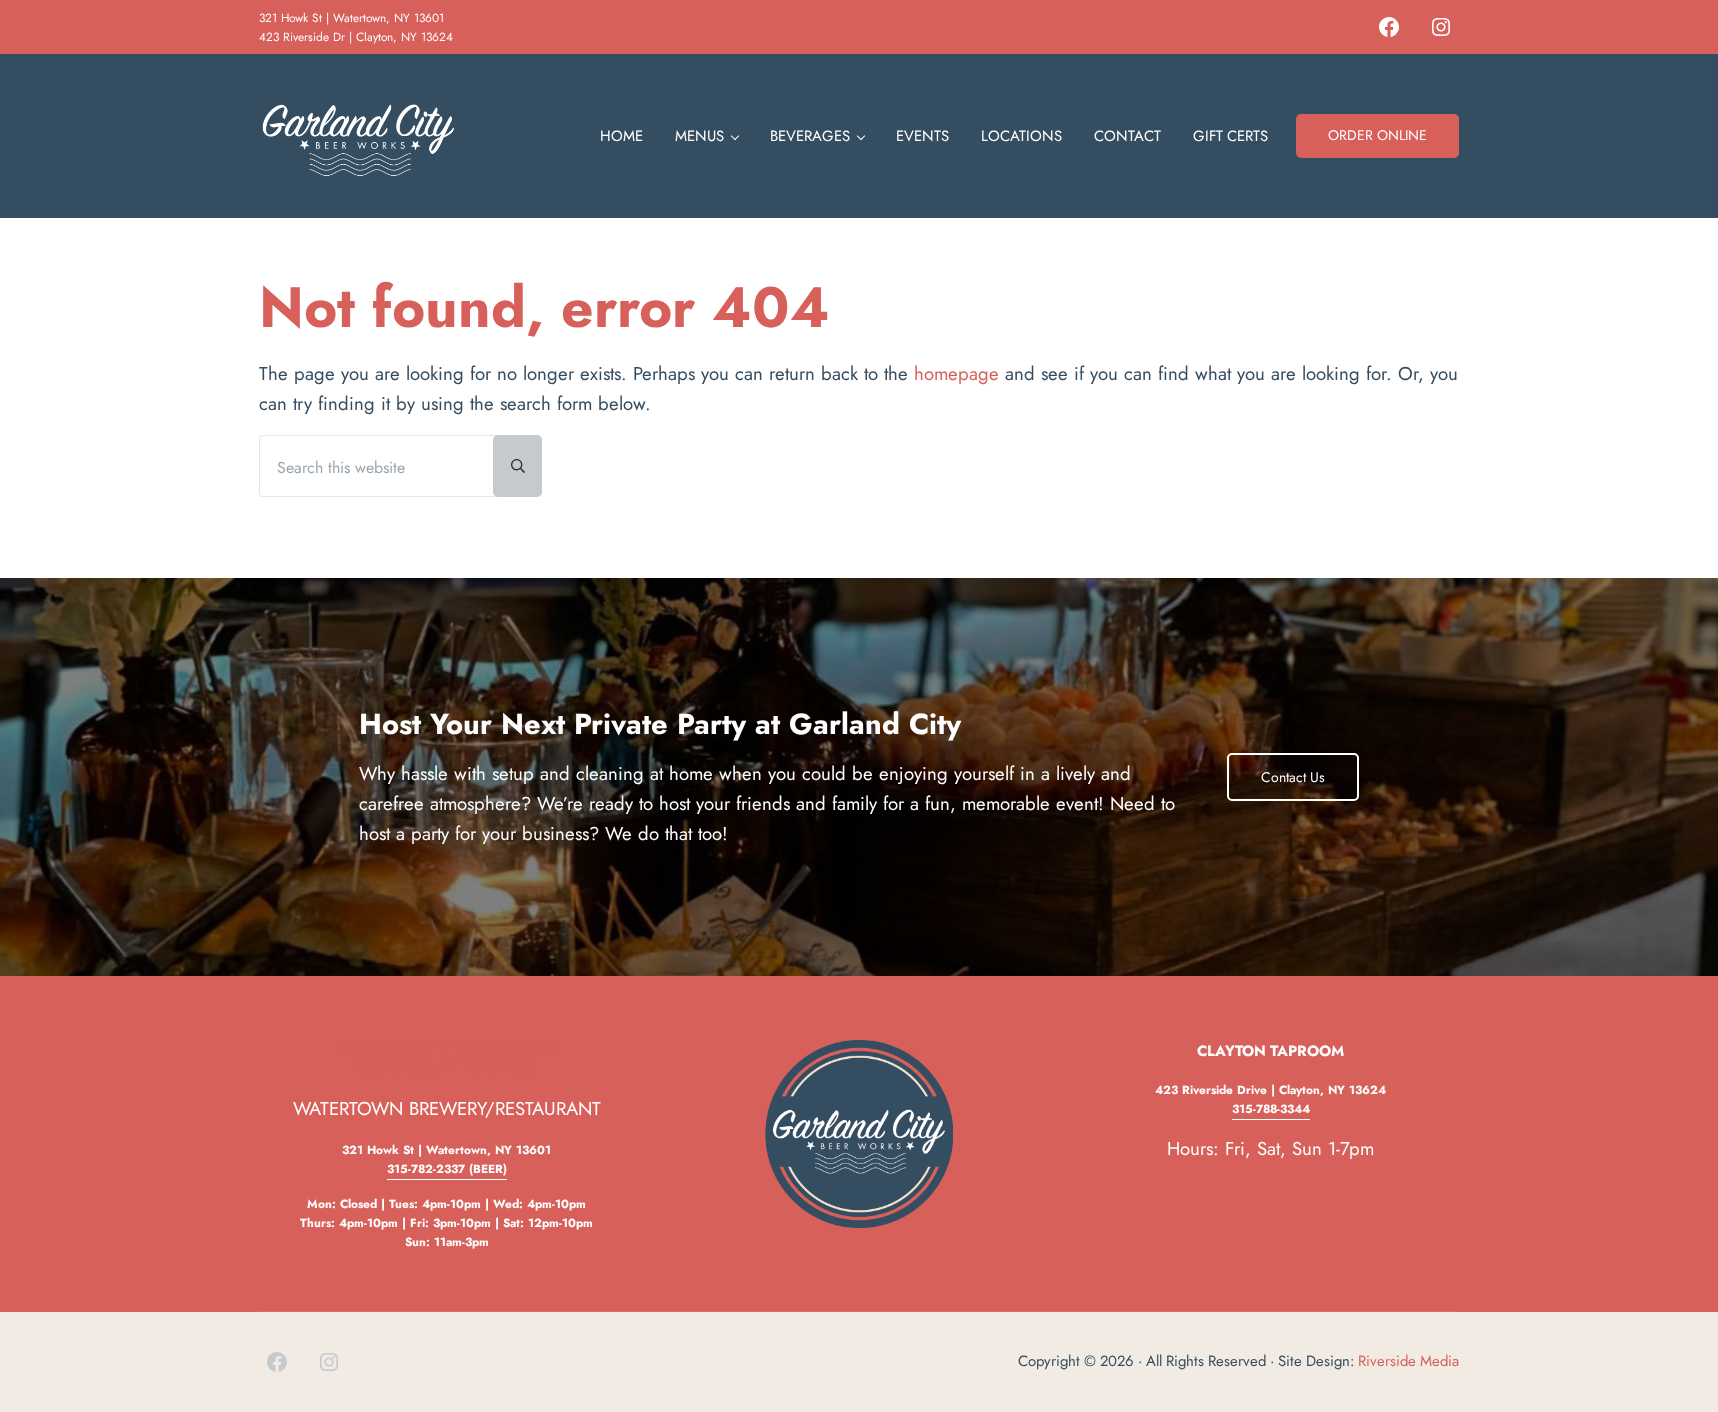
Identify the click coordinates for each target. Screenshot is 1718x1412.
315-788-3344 (1271, 1108)
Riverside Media (1408, 1361)
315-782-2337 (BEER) (447, 1168)
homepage (956, 373)
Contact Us (1293, 777)
